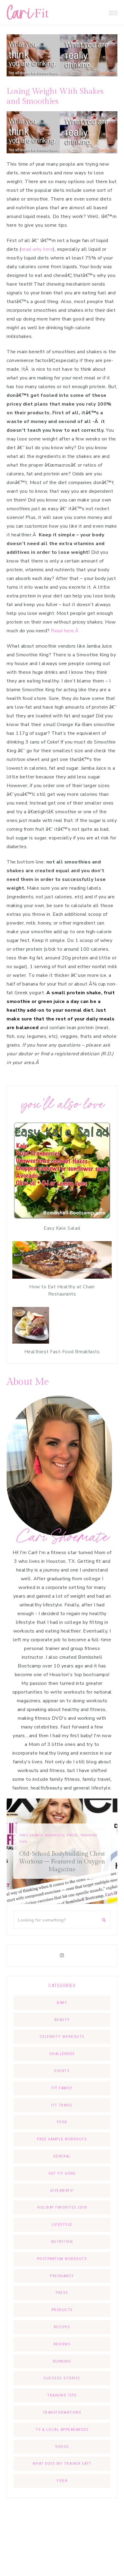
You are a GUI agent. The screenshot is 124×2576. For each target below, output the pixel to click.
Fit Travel (100, 1843)
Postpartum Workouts (62, 2259)
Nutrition (62, 2242)
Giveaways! (62, 2190)
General (62, 2156)
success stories (62, 2378)
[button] (113, 11)
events (62, 2071)
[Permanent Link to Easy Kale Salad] (62, 1219)
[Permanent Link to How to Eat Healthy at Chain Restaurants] (62, 1277)
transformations (62, 2412)
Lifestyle (62, 2224)
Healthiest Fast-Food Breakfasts (62, 1352)
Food (62, 2122)
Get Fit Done (62, 2173)
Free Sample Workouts (62, 2139)
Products (62, 2310)
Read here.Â (65, 631)
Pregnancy (62, 2276)
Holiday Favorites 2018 (62, 2207)
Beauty (62, 2020)
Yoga (62, 2481)
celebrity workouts (62, 2036)
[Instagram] (62, 1955)
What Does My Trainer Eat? (62, 2463)
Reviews (62, 2344)
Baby (62, 2003)
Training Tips (62, 2395)
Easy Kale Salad (62, 1228)
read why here (37, 249)
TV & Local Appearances (62, 2429)
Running (62, 2361)
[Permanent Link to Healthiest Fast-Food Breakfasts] (31, 1342)
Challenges (62, 2054)
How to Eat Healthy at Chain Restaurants (62, 1290)
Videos (62, 2447)
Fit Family (62, 2088)
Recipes (62, 2327)
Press (26, 1835)
